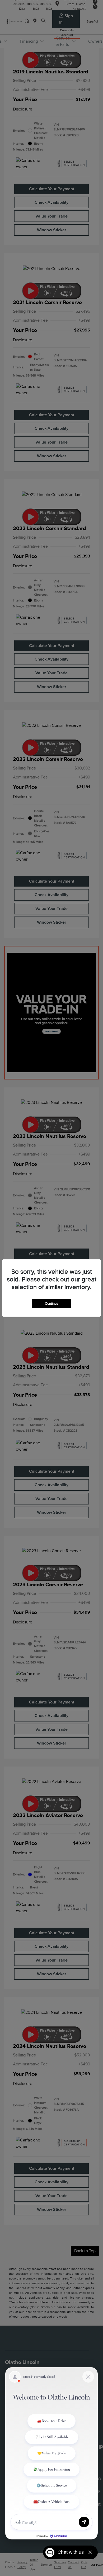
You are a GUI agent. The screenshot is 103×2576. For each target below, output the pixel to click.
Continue (52, 1304)
